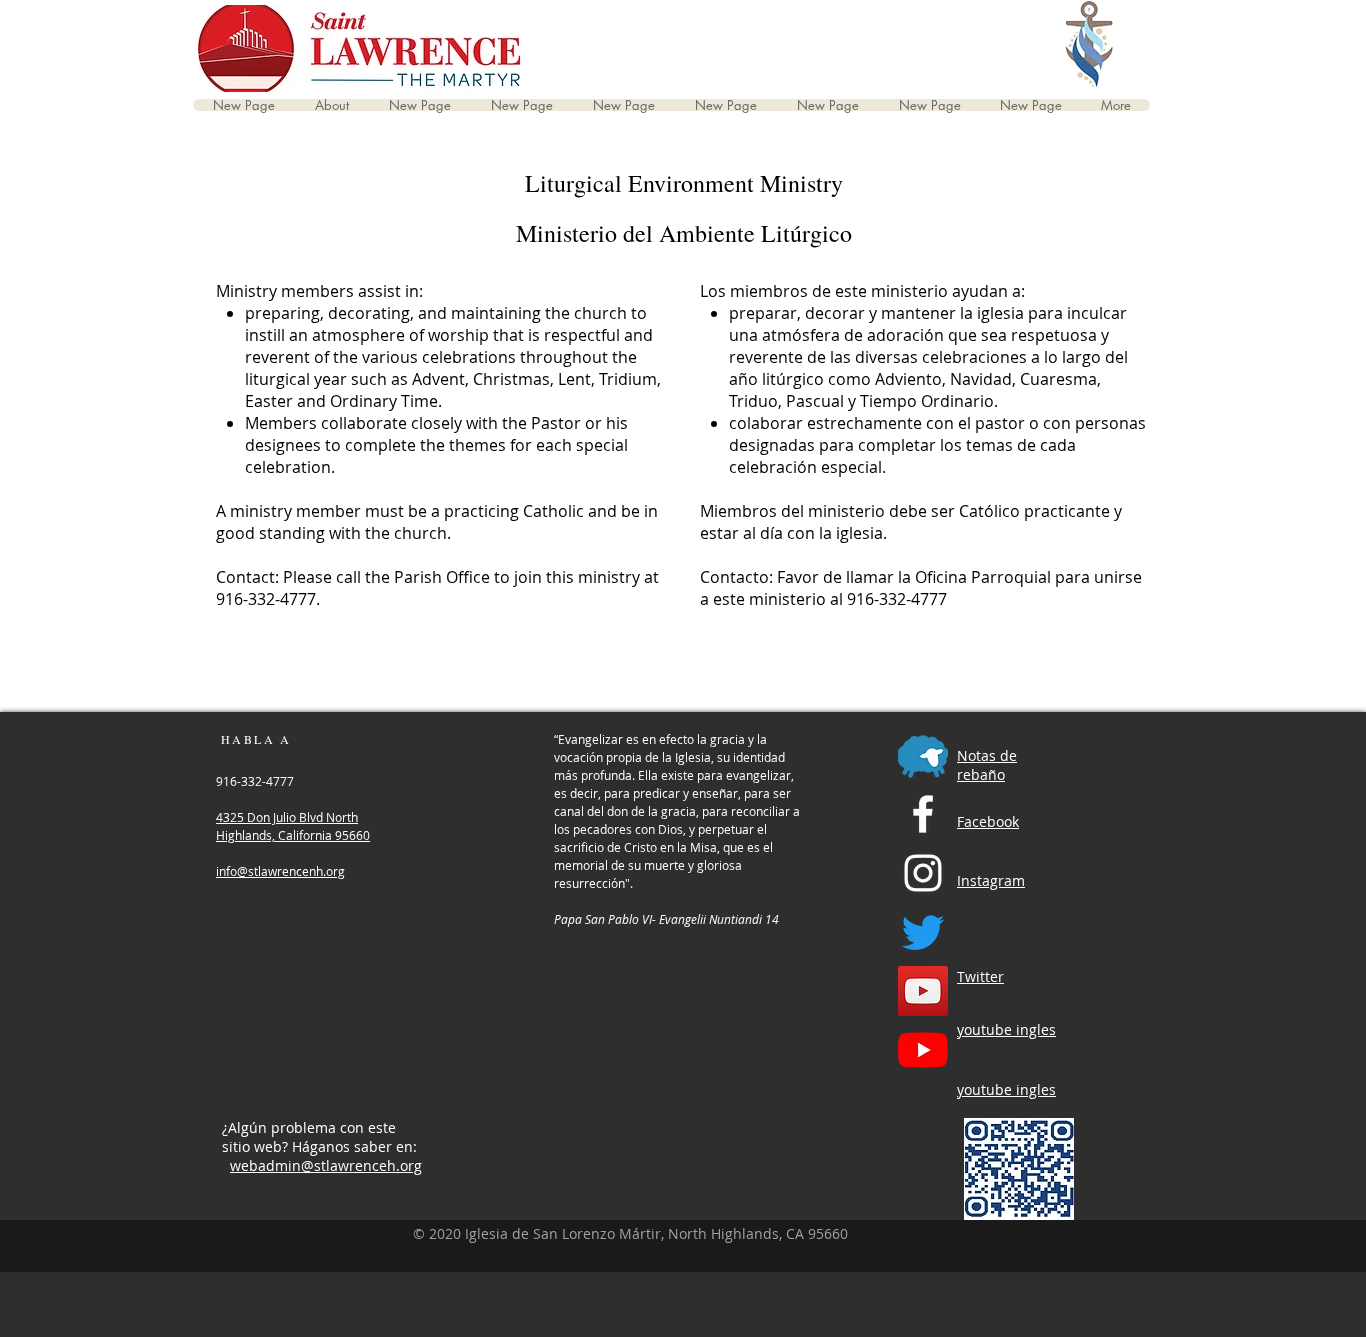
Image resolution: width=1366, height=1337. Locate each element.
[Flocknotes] (923, 755)
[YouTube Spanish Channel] (923, 1050)
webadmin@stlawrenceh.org (326, 1165)
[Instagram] (923, 873)
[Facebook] (923, 814)
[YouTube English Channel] (923, 991)
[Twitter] (923, 932)
